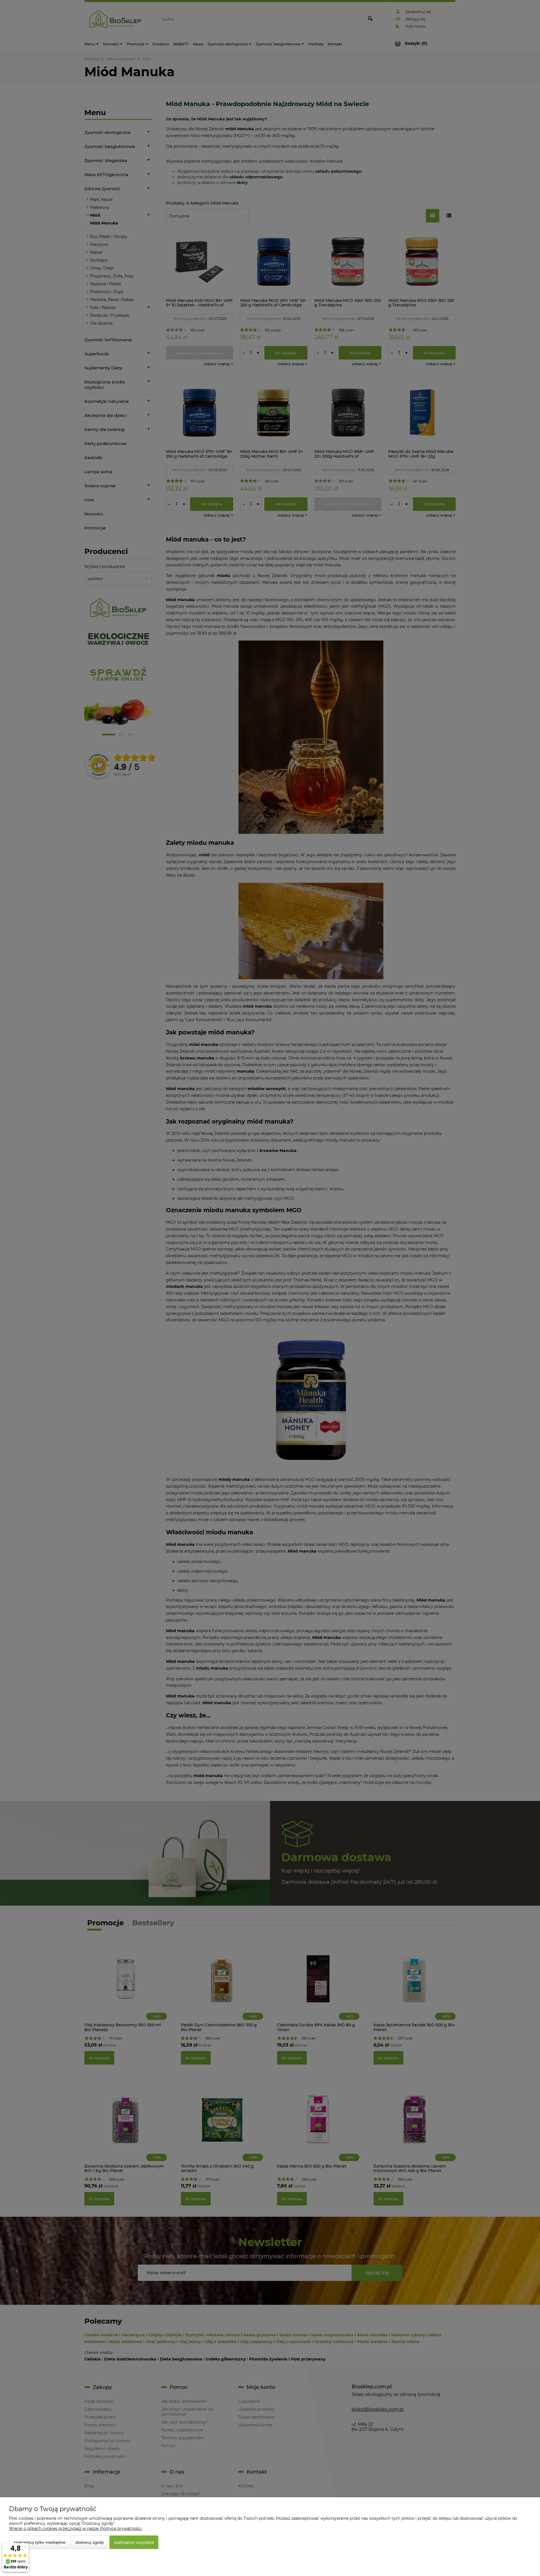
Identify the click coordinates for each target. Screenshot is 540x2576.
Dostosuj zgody (90, 2542)
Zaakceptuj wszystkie (134, 2542)
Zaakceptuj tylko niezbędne (39, 2542)
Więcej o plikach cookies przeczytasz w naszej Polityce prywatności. (76, 2528)
